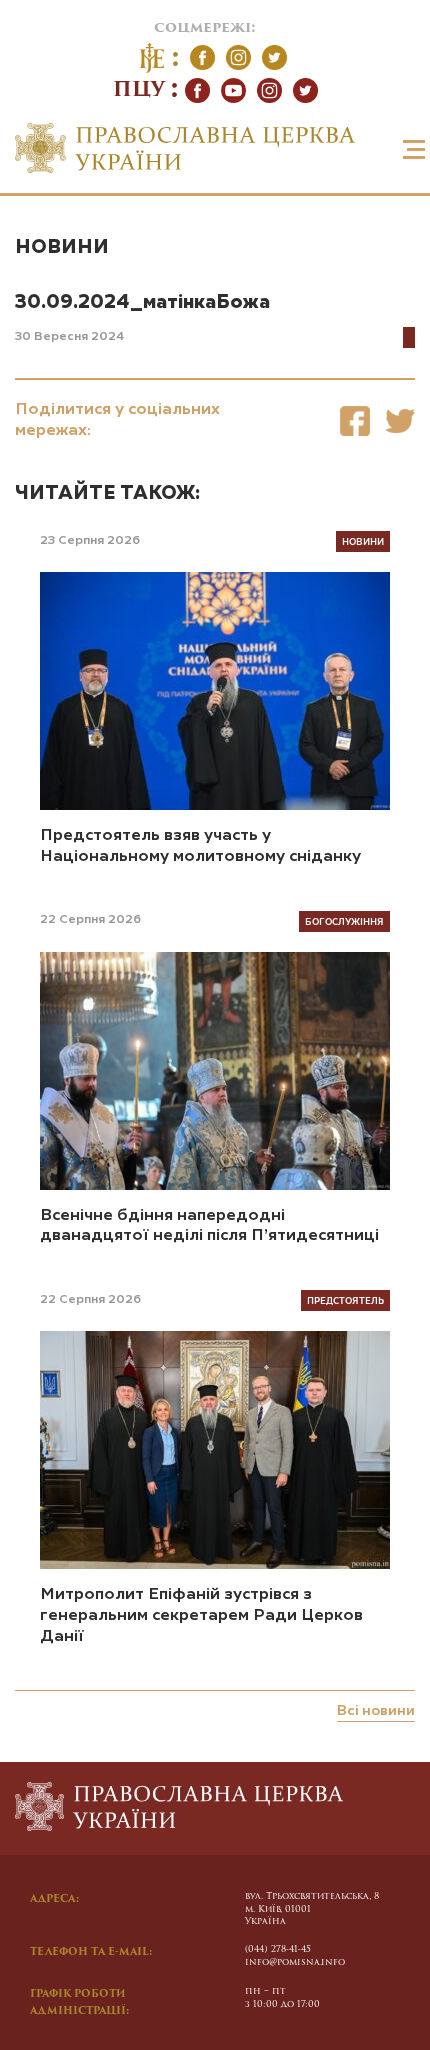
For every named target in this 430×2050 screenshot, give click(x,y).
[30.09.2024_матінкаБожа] (355, 420)
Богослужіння (344, 921)
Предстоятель (345, 1300)
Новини (62, 247)
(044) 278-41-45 (278, 1949)
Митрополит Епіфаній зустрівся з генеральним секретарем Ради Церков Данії (201, 1616)
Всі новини (376, 1711)
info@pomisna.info (295, 1962)
